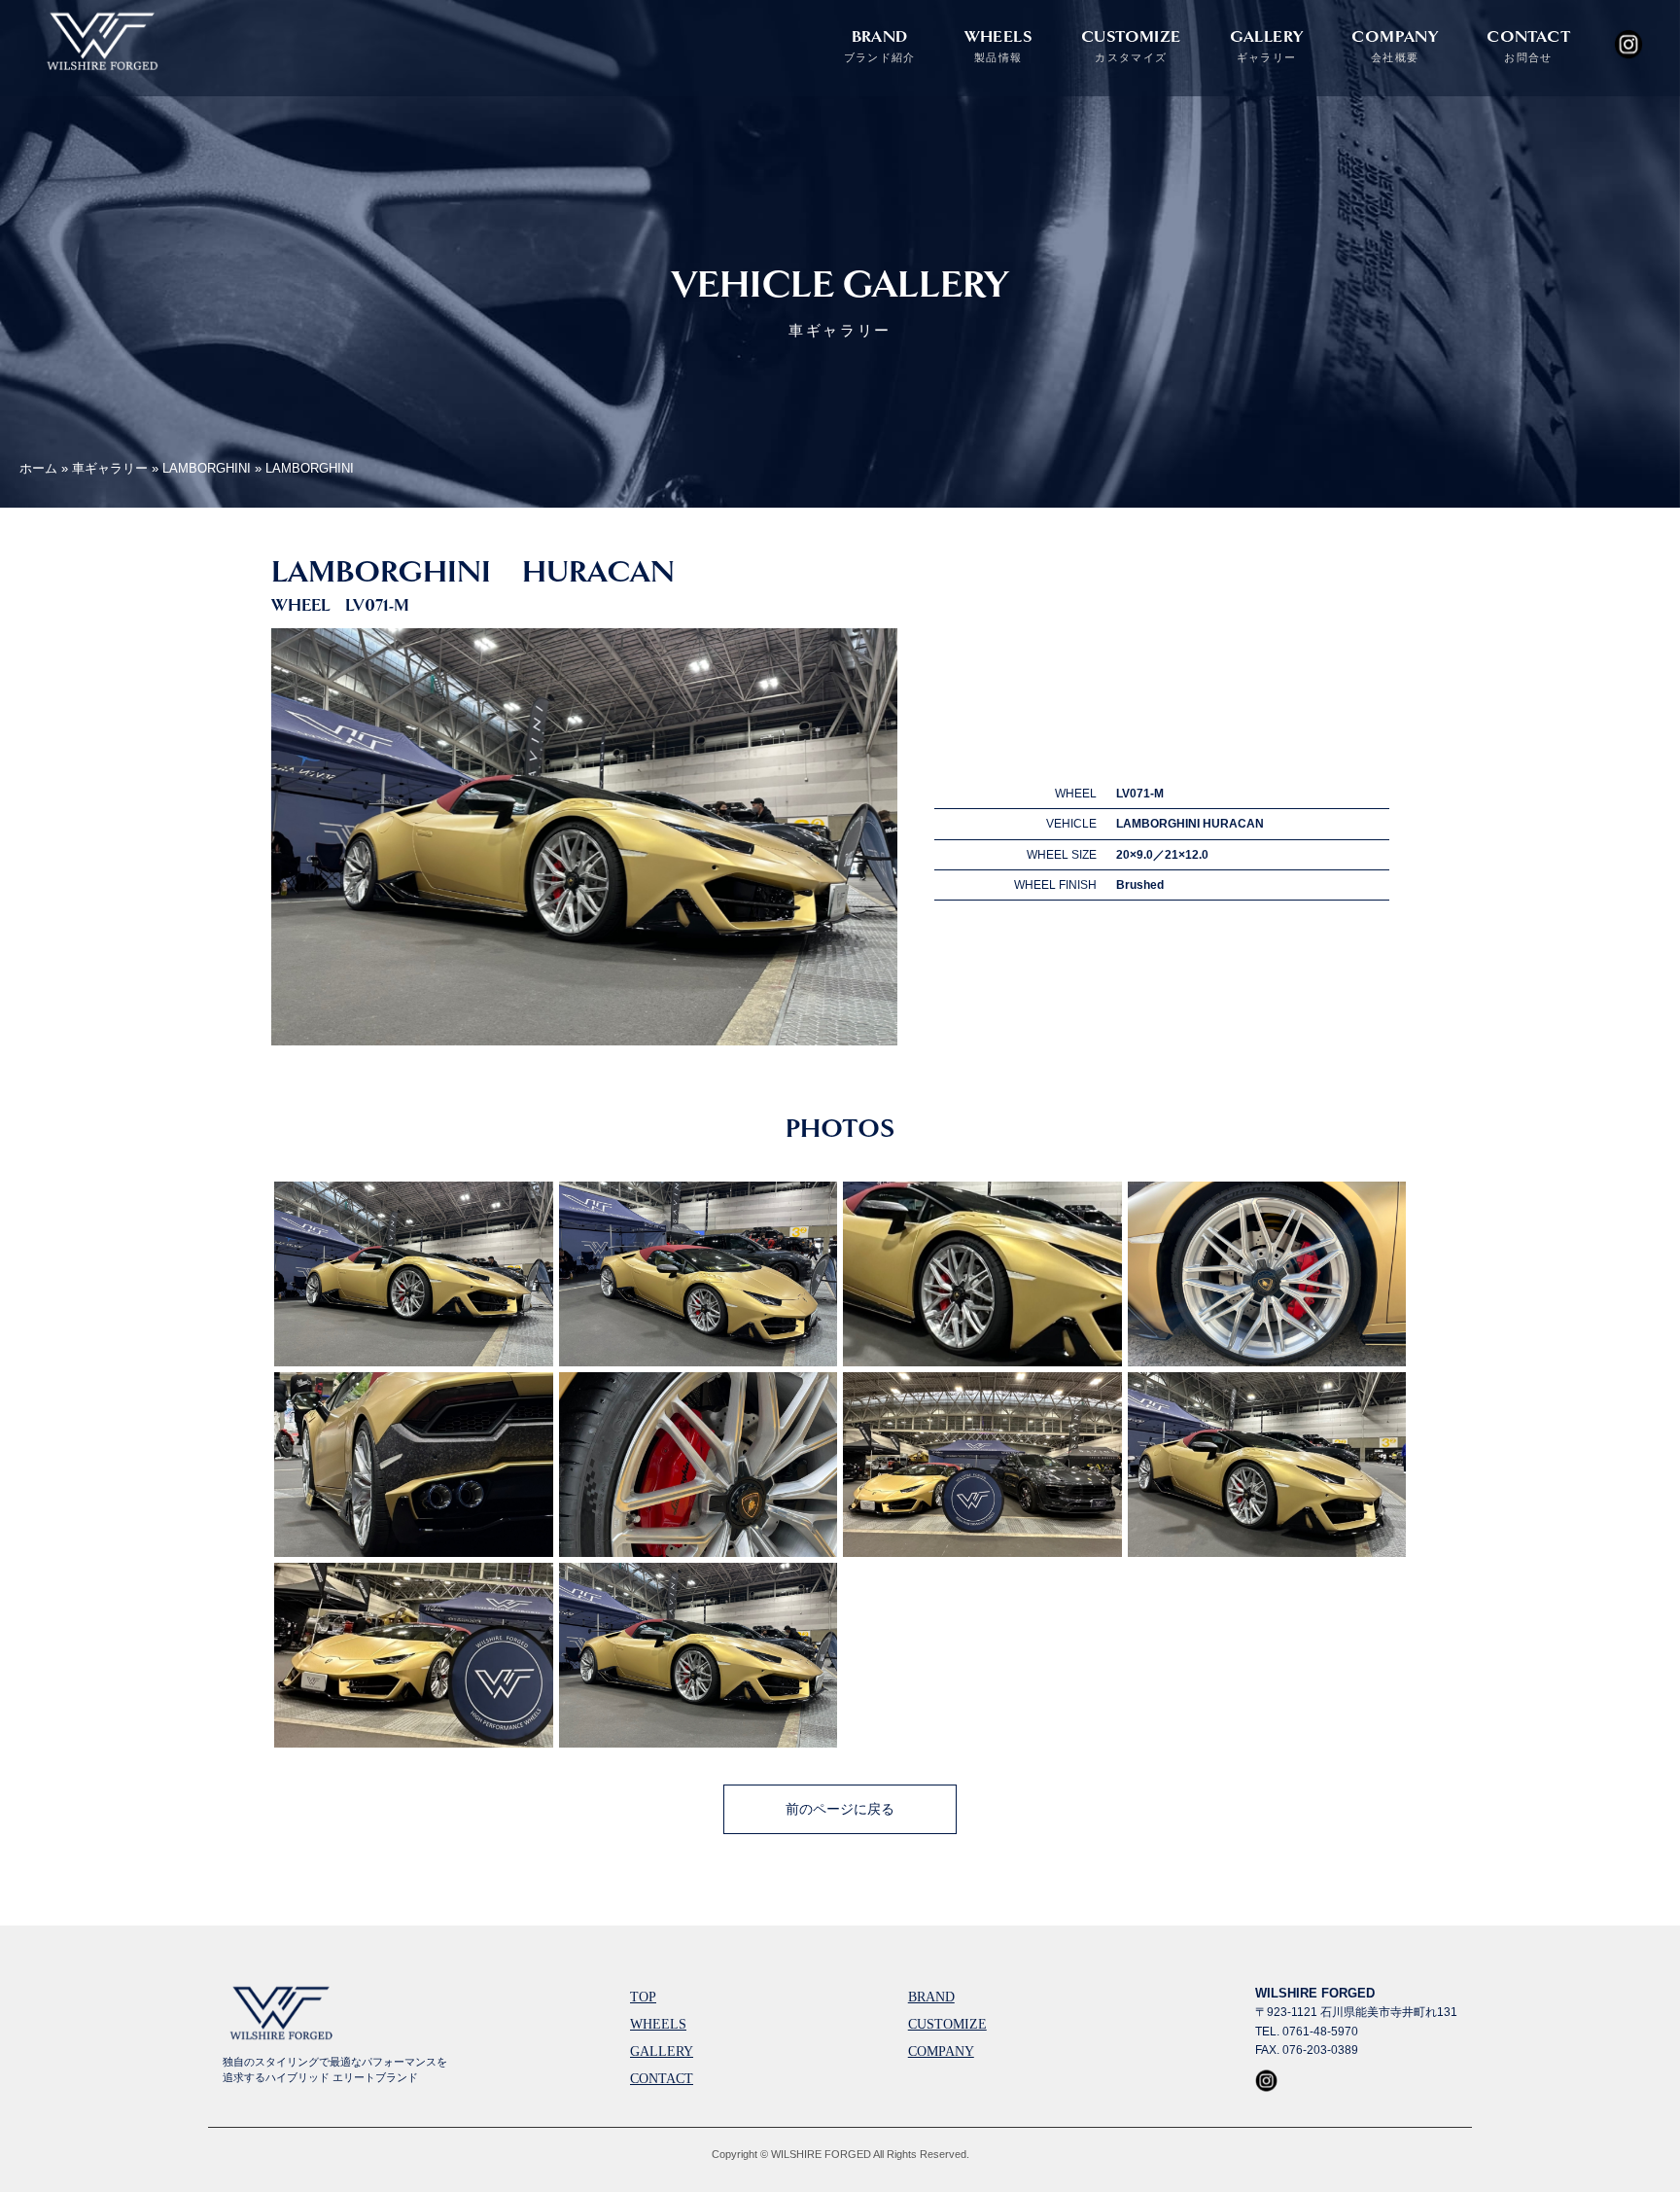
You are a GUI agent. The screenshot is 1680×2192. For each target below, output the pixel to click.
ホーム (38, 468)
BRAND (880, 45)
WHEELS (998, 45)
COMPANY (1395, 45)
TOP (643, 1997)
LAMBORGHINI (207, 468)
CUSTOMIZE (1131, 45)
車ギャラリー (110, 468)
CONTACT (1528, 45)
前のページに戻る (840, 1809)
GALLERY (1267, 45)
